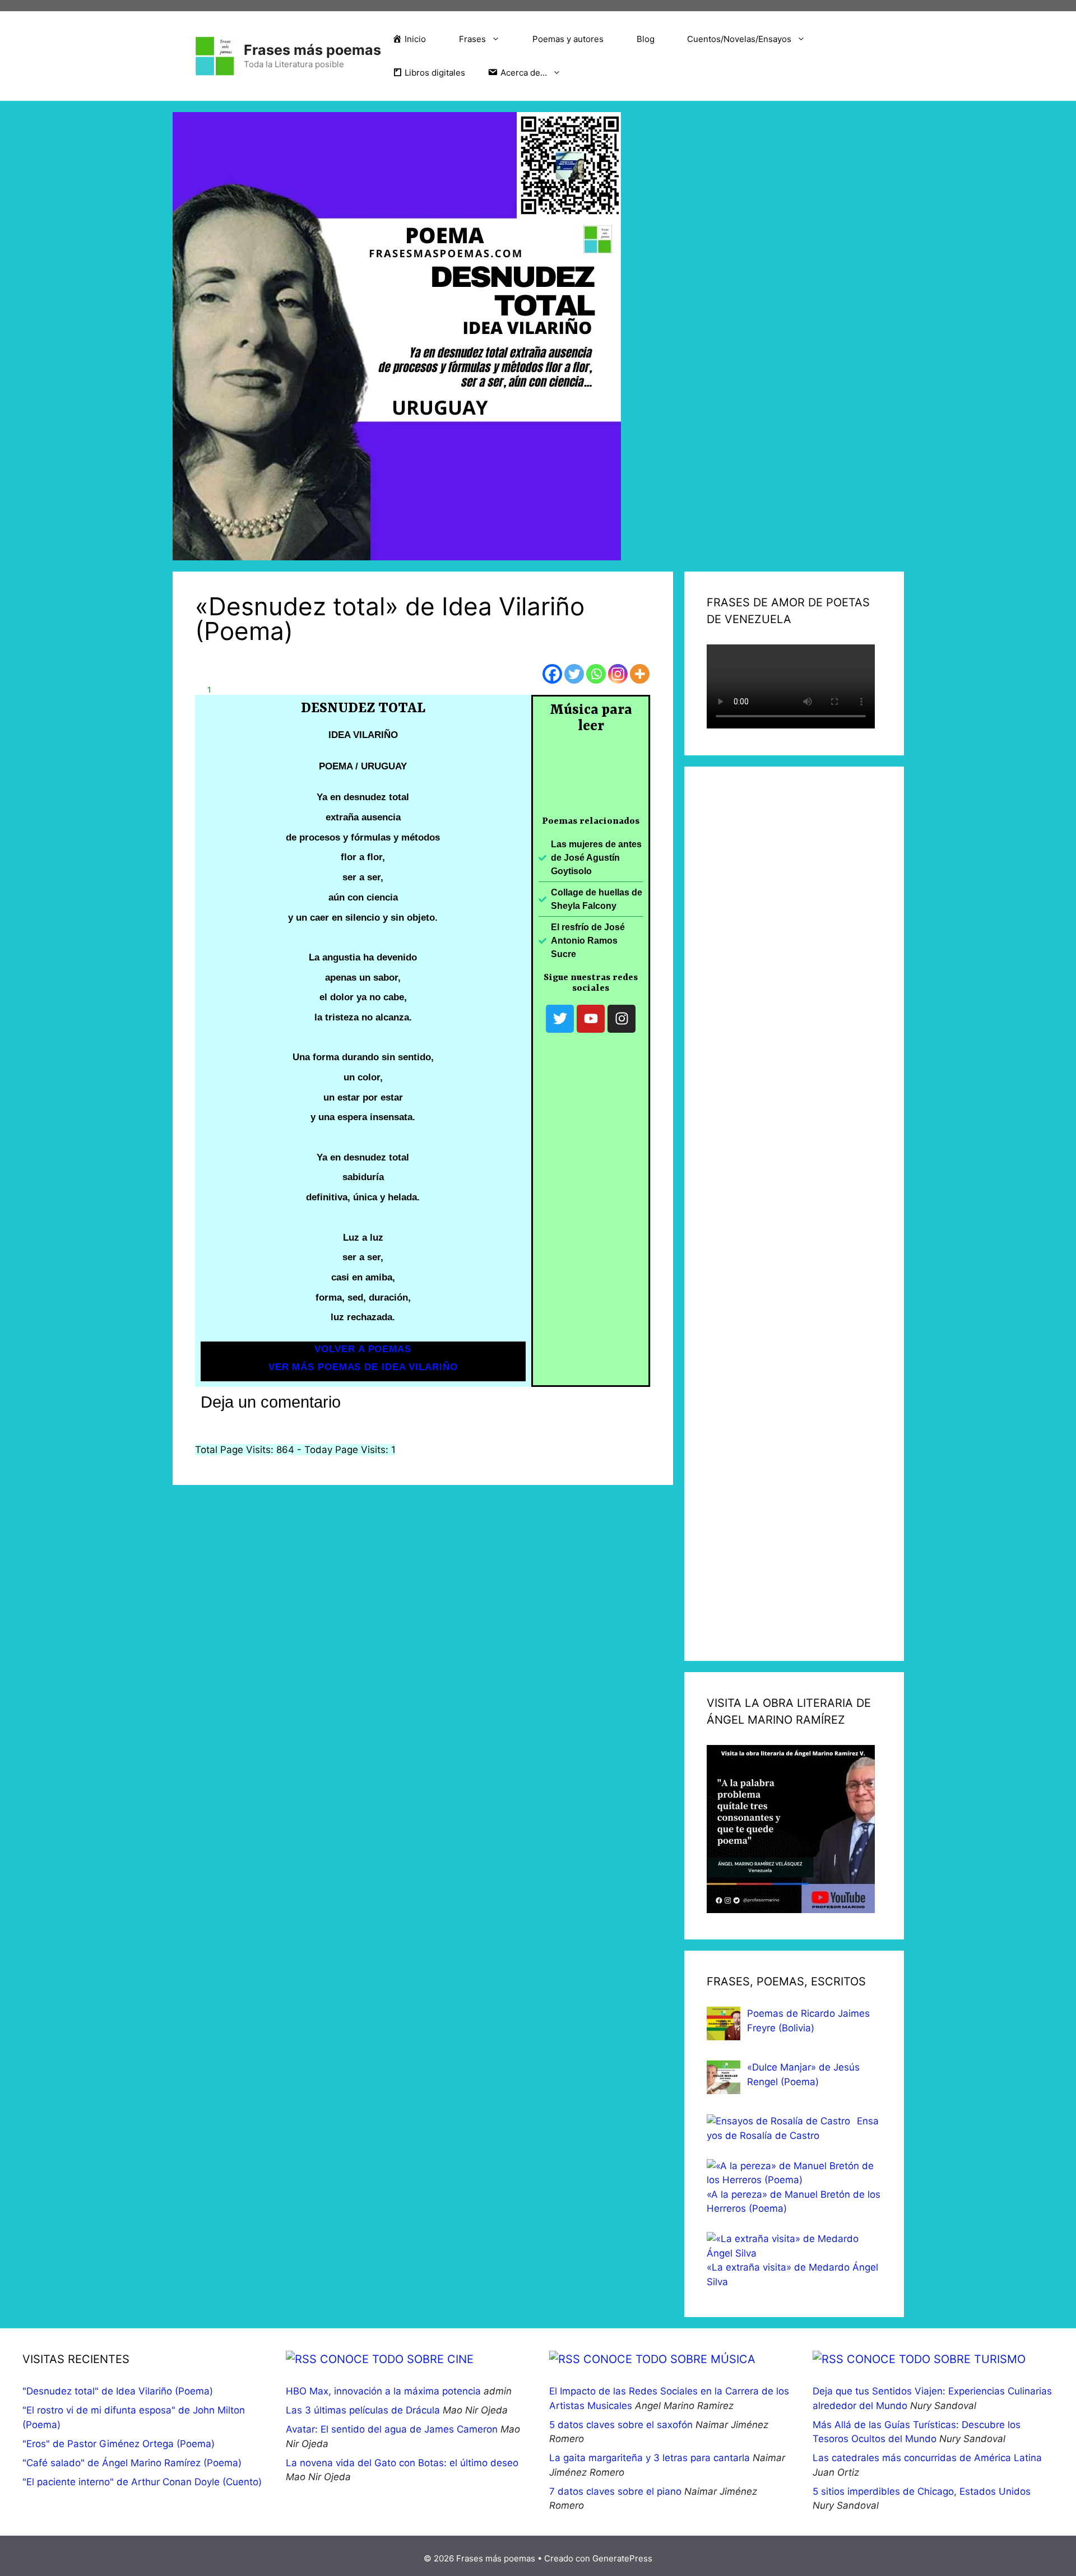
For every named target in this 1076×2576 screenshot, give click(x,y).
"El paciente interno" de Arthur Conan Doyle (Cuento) (142, 2482)
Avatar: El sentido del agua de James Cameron (392, 2429)
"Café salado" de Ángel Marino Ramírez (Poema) (132, 2463)
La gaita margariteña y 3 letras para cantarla (650, 2458)
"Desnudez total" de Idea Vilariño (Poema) (118, 2391)
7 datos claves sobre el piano (615, 2491)
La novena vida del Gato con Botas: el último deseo (402, 2463)
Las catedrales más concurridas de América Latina (927, 2458)
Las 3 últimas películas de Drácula (363, 2410)
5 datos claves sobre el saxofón (621, 2425)
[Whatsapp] (596, 674)
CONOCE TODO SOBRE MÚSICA (669, 2359)
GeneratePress (622, 2558)
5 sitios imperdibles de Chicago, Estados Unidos (922, 2491)
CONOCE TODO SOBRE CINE (397, 2359)
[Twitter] (574, 674)
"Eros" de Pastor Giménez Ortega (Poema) (119, 2444)
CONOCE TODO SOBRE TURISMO (936, 2359)
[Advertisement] (794, 1214)
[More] (640, 674)
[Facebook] (552, 674)
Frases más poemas (312, 50)
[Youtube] (591, 1019)
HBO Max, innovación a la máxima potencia (383, 2391)
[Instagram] (618, 674)
